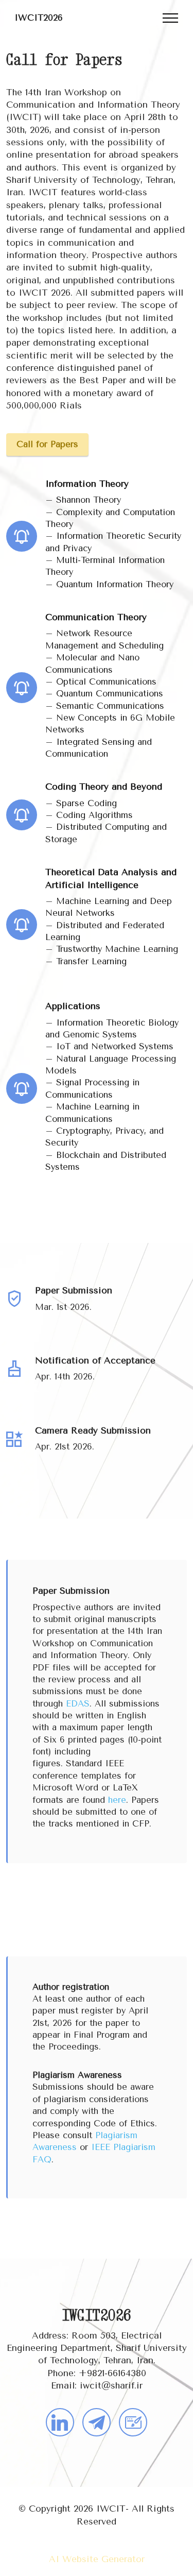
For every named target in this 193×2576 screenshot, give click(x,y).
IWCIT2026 (39, 18)
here (117, 1800)
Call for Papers (47, 444)
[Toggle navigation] (171, 18)
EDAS (78, 1704)
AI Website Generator (97, 2559)
